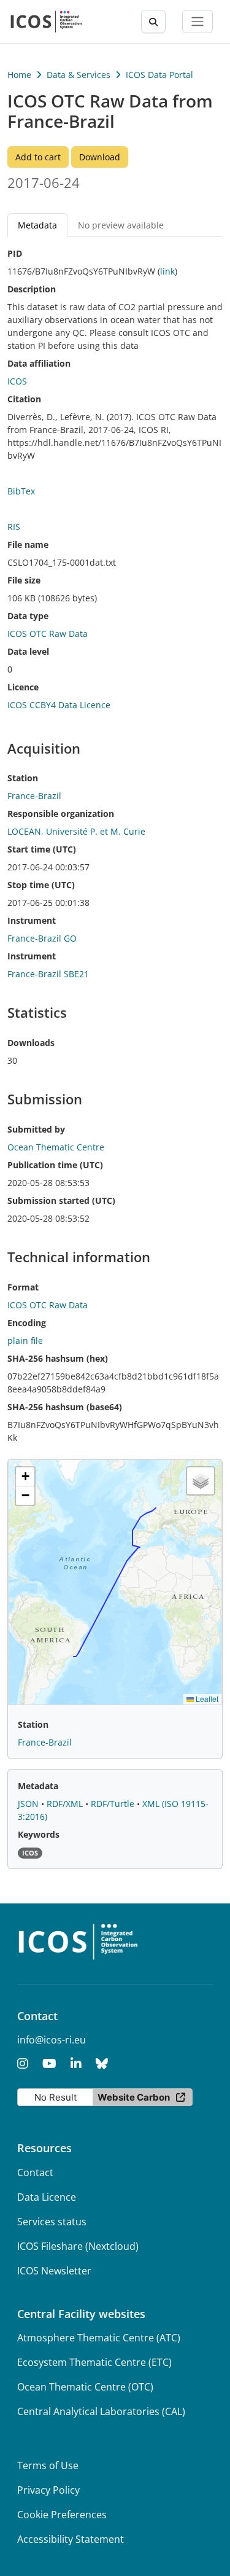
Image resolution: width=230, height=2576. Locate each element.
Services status (52, 2222)
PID (15, 253)
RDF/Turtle (114, 1804)
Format (23, 1287)
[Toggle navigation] (197, 21)
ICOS (17, 381)
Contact (35, 2172)
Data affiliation (39, 363)
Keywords (39, 1834)
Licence (23, 687)
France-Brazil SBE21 (48, 974)
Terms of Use (48, 2465)
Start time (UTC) (42, 849)
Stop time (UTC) (41, 885)
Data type (28, 616)
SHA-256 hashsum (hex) (58, 1358)
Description (32, 289)
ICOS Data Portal (159, 75)
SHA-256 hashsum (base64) (65, 1407)
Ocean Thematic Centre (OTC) (85, 2387)
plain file (25, 1341)
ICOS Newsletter (54, 2271)
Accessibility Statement (71, 2539)
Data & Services (79, 75)
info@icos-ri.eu (52, 2040)
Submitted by (36, 1129)
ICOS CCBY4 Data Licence (59, 705)
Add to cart (38, 157)
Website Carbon (134, 2097)
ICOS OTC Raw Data (48, 634)
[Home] (46, 21)
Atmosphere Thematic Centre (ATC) (99, 2338)
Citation (24, 399)
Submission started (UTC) (61, 1200)
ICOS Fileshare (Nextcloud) (78, 2246)
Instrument (32, 920)
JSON (29, 1804)
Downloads (31, 1043)
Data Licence (47, 2197)
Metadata (38, 1786)
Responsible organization (61, 814)
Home (19, 75)
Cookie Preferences (62, 2515)
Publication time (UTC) (55, 1165)
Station (23, 778)
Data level (28, 651)
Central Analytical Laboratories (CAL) (101, 2411)
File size (24, 580)
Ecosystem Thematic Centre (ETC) (94, 2362)
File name (28, 544)
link (167, 271)
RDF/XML (66, 1804)
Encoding (27, 1323)
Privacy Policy (48, 2490)
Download (100, 157)
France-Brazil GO (42, 938)
